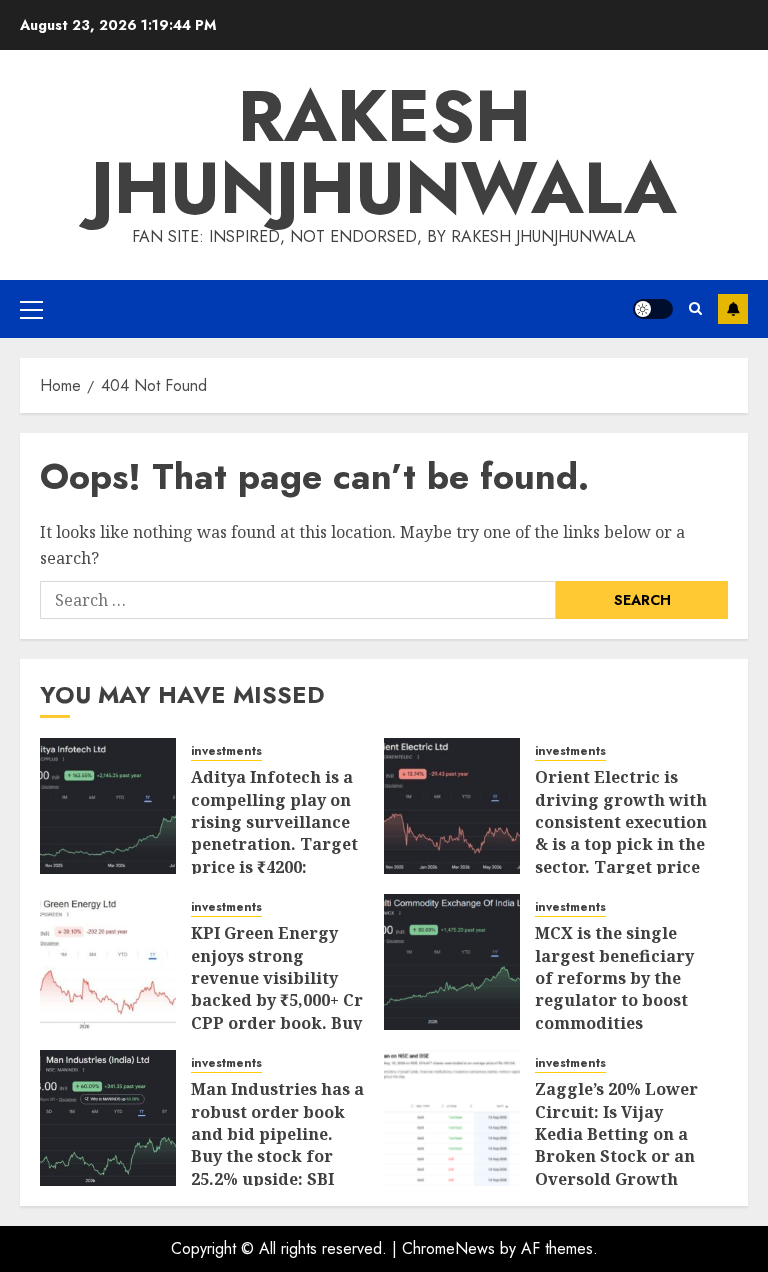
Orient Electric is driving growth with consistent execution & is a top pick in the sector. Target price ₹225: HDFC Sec (621, 833)
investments (226, 751)
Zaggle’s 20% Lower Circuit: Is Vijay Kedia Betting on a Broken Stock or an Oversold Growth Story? (616, 1145)
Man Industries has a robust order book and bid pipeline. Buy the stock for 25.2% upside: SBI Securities (277, 1145)
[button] (31, 309)
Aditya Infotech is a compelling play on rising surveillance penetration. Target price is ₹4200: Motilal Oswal (274, 833)
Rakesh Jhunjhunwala (384, 152)
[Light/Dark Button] (653, 309)
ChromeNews (448, 1248)
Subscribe (733, 309)
